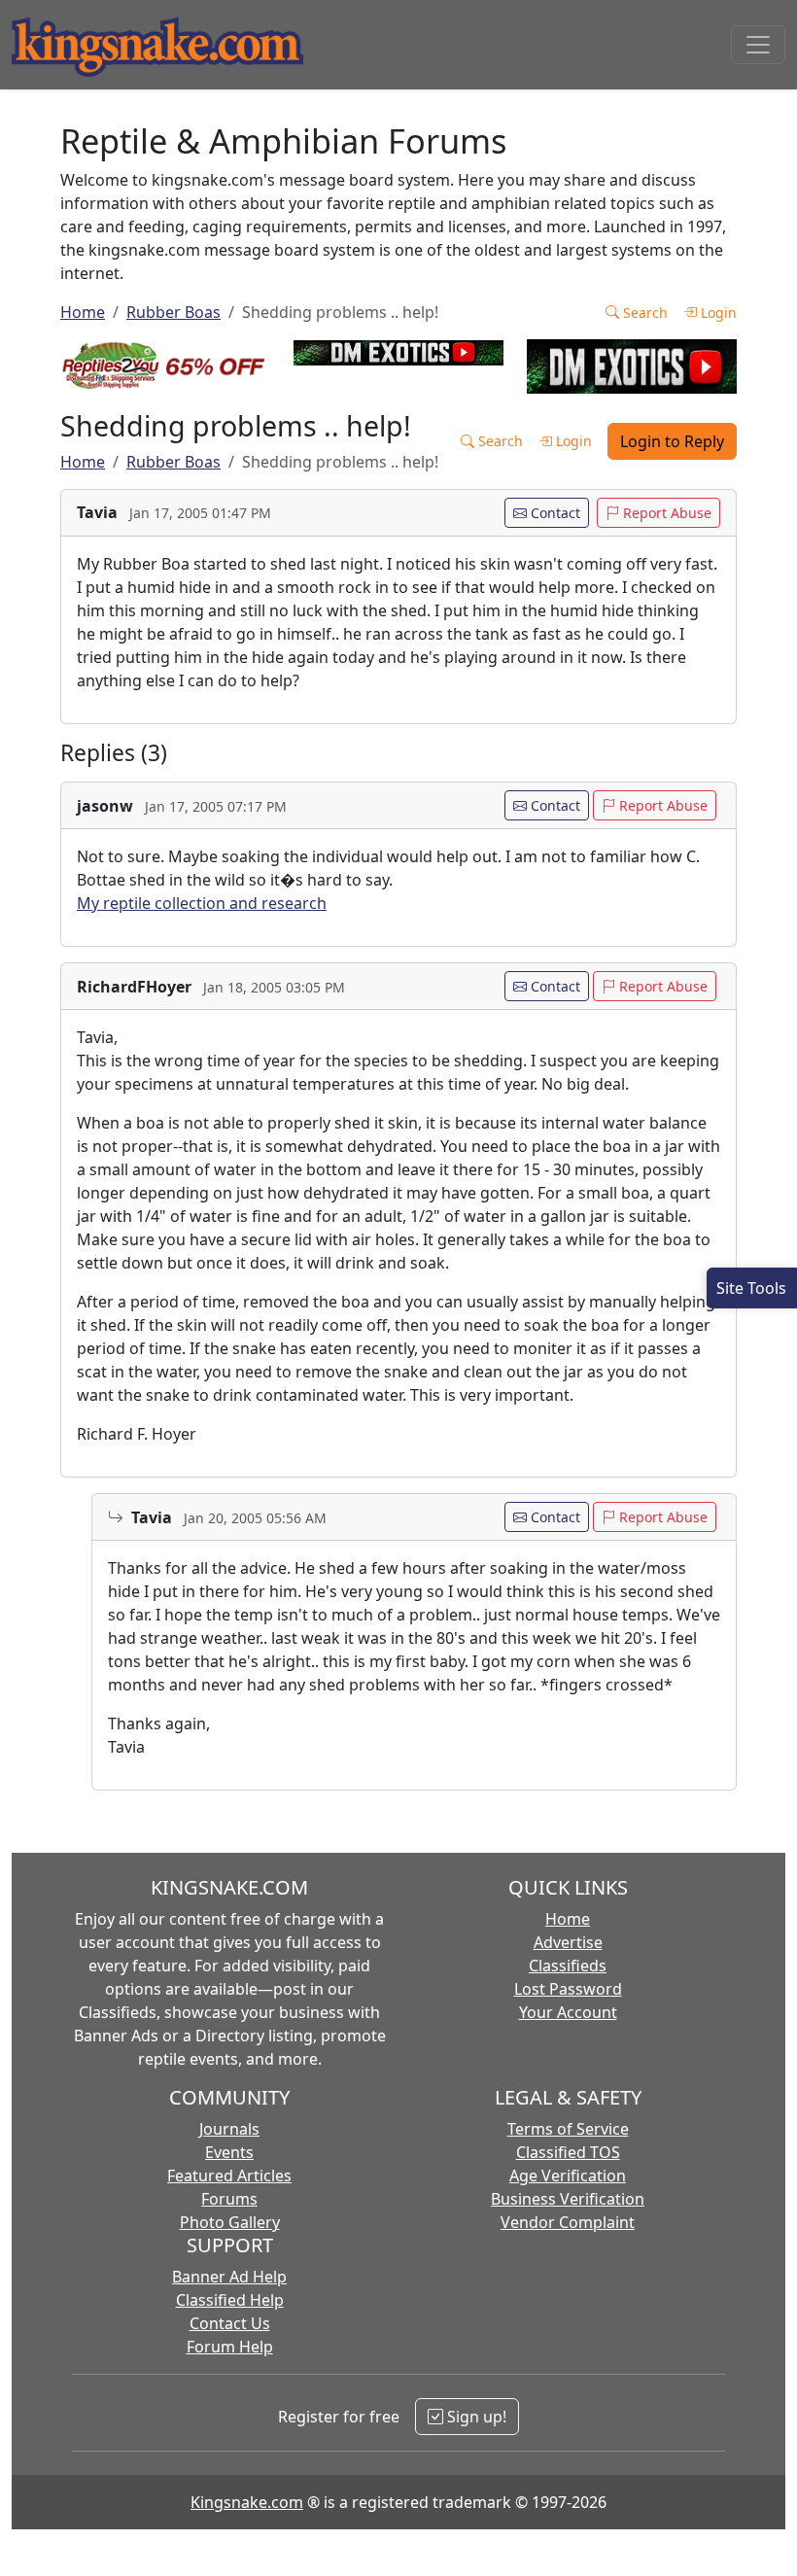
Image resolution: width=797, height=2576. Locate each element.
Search (643, 313)
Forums (229, 2199)
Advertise (568, 1942)
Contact (554, 513)
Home (83, 312)
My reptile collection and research (202, 903)
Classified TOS (568, 2152)
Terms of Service (568, 2129)
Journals (229, 2129)
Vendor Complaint (568, 2222)
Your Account (568, 2012)
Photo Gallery (230, 2222)
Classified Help (230, 2300)
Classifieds (568, 1966)
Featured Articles (229, 2176)
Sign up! (475, 2417)
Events (229, 2152)
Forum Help (230, 2347)
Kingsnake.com (247, 2502)
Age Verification (568, 2176)
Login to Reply (672, 441)
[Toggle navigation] (758, 45)
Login (717, 313)
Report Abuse (665, 513)
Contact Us (230, 2323)
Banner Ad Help (229, 2277)
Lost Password (568, 1989)
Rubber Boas (173, 312)
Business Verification (568, 2199)
